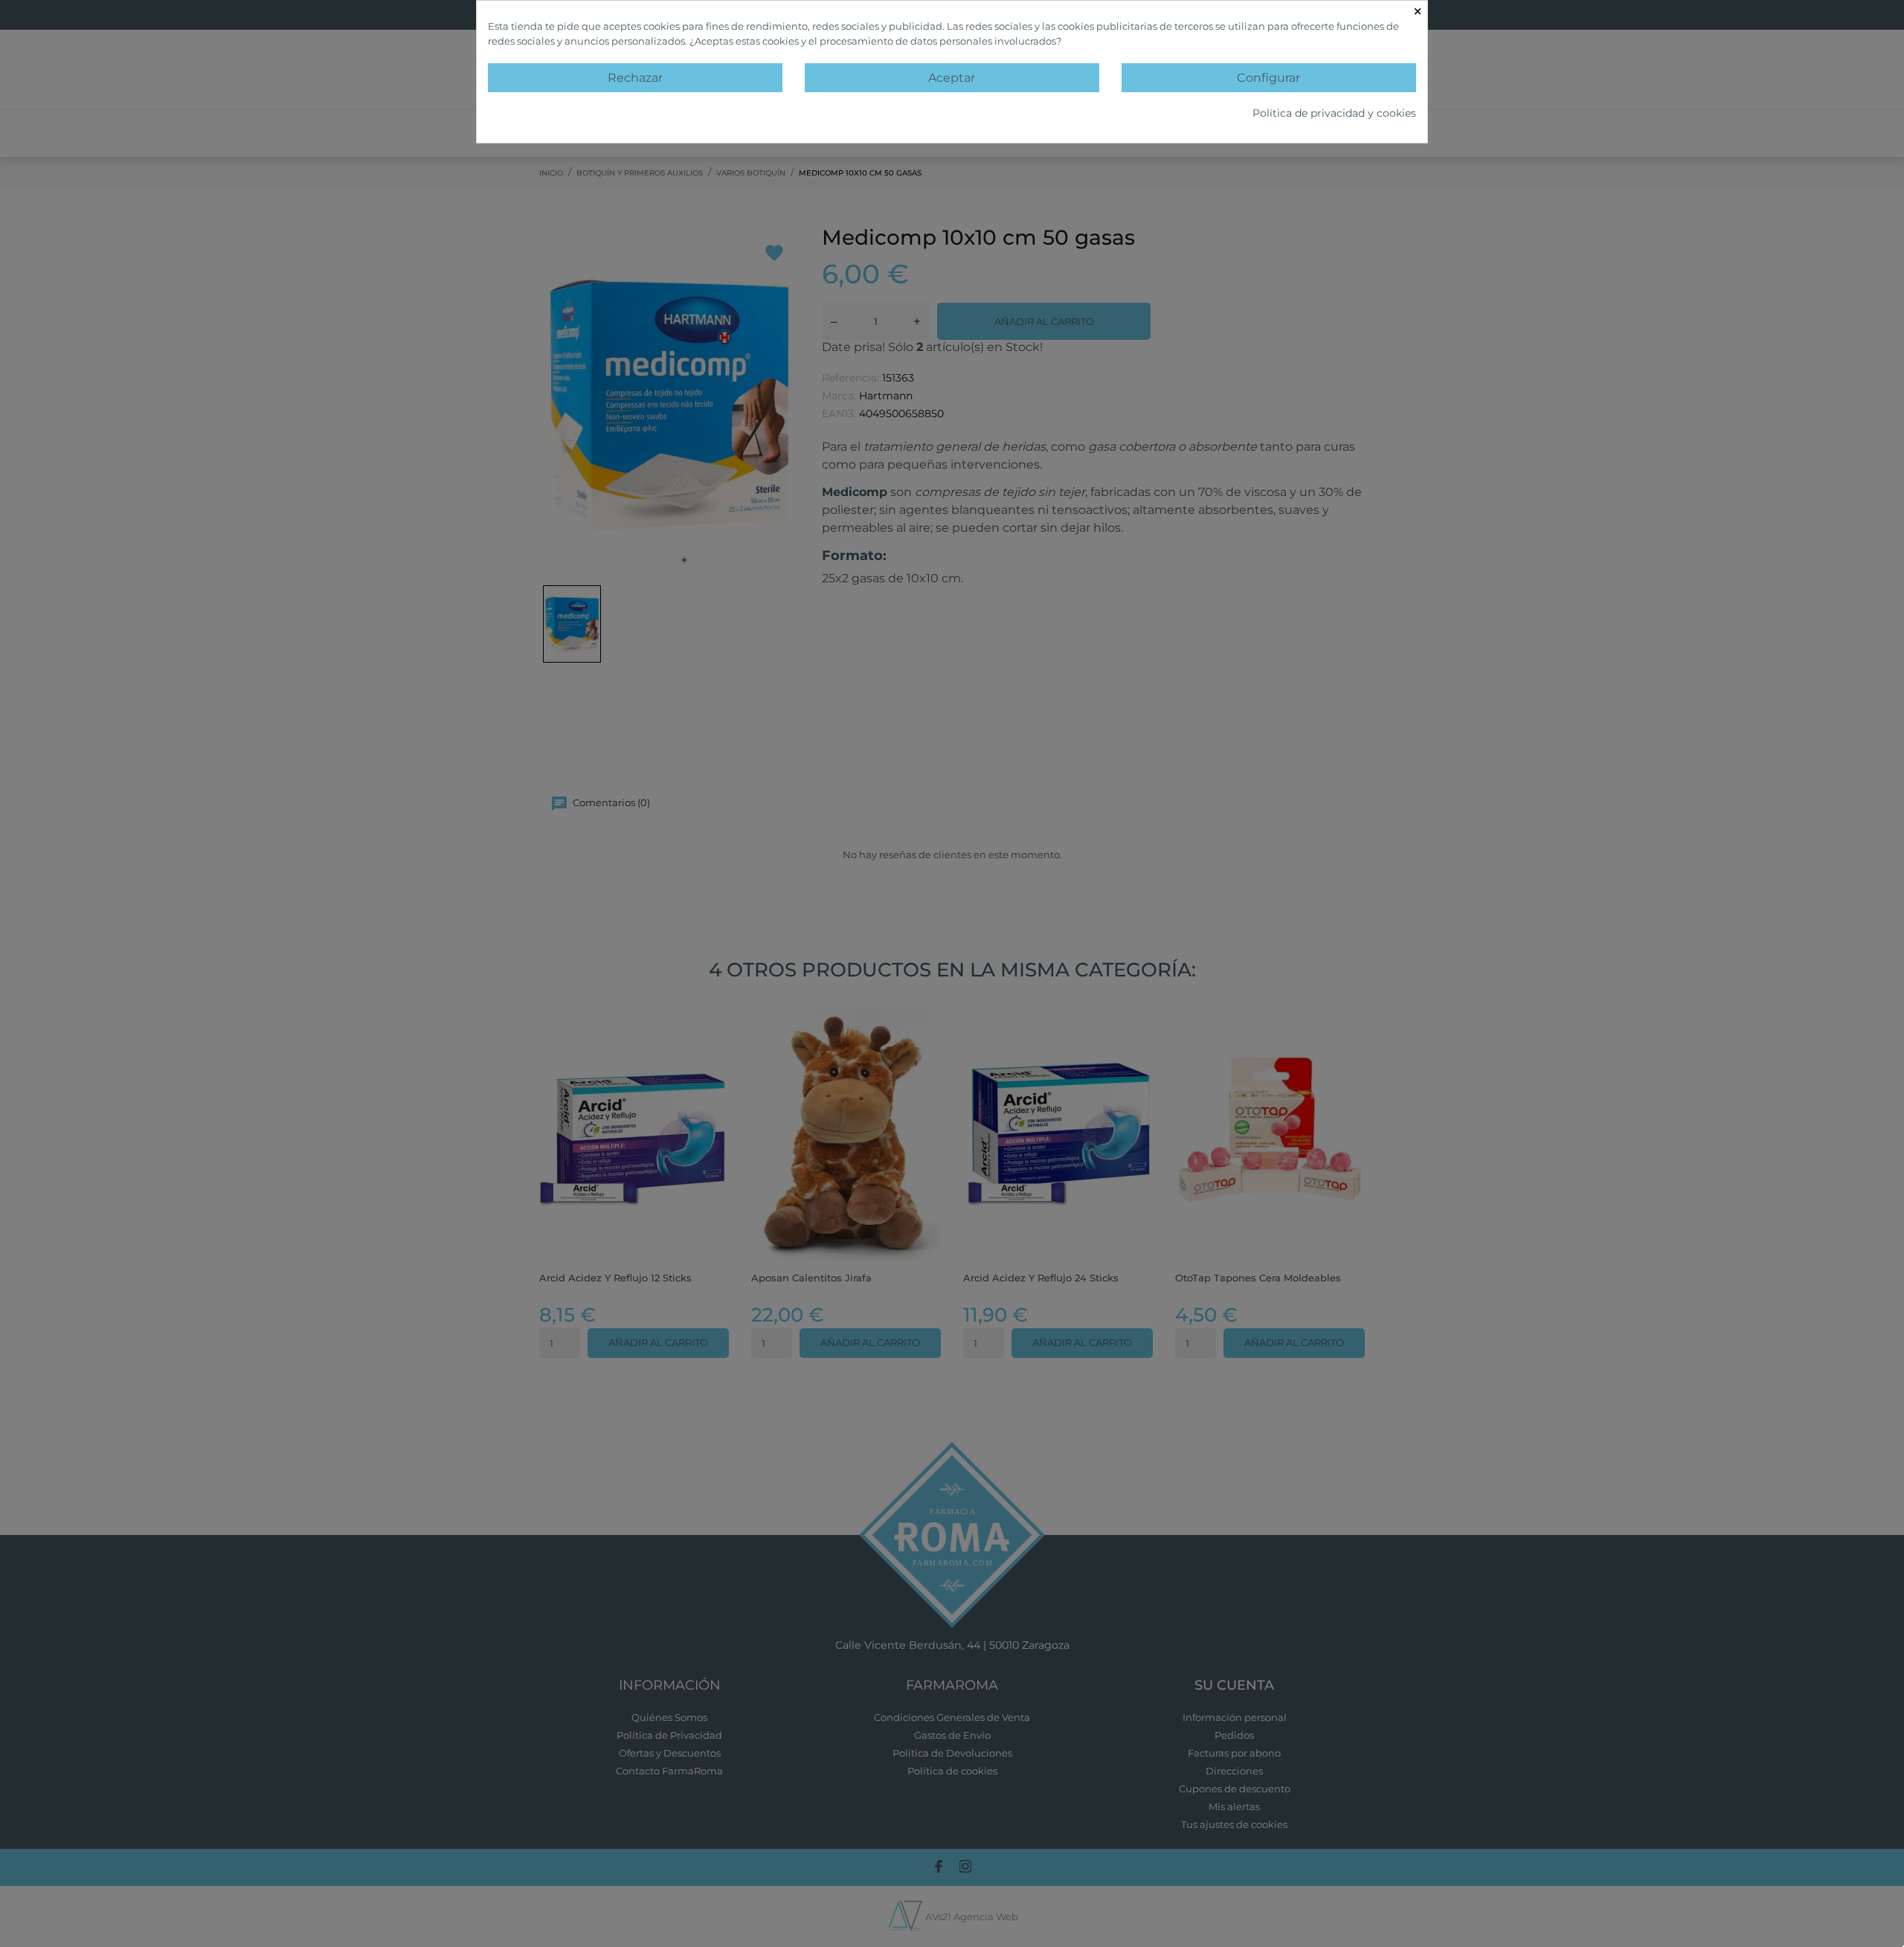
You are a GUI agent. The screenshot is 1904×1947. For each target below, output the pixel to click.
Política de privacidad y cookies (1334, 113)
